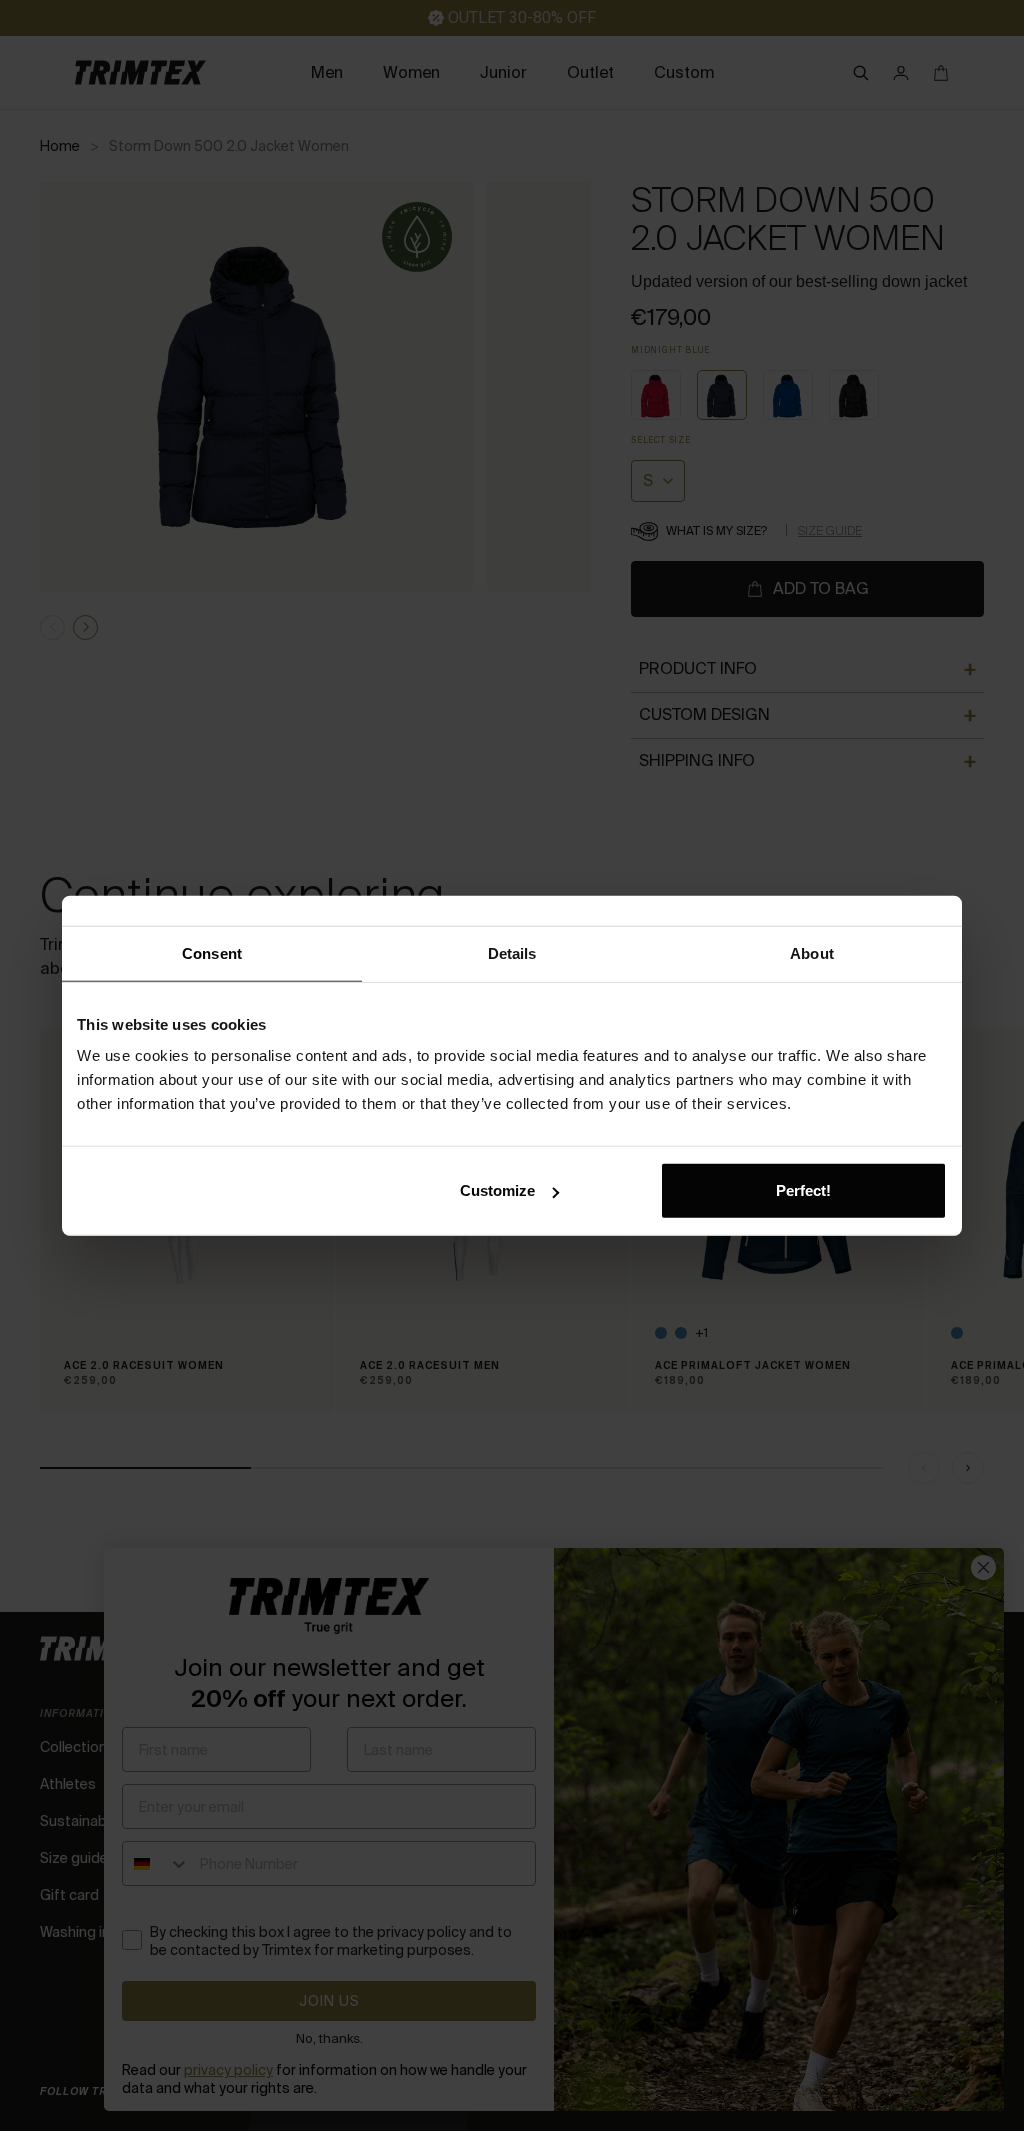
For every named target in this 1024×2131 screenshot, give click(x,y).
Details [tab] (512, 952)
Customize (497, 1190)
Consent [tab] (212, 952)
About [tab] (812, 952)
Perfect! (803, 1190)
